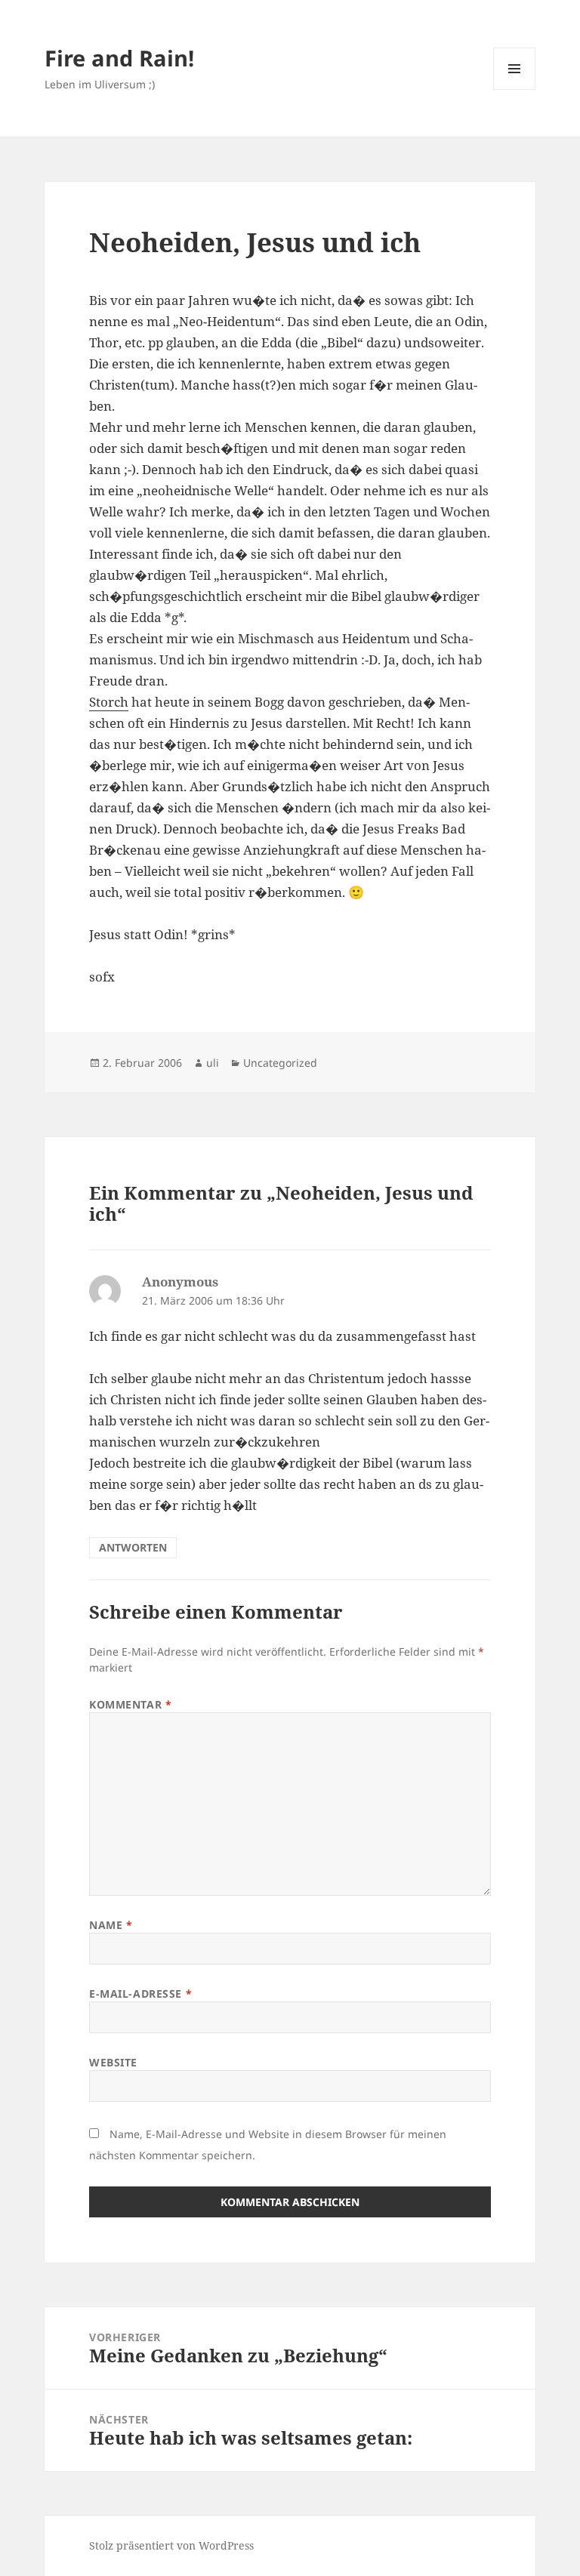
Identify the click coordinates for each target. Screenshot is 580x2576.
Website (113, 2062)
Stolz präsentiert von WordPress (171, 2545)
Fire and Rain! (119, 58)
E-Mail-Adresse (140, 1994)
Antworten (133, 1547)
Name (111, 1925)
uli (213, 1063)
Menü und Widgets (515, 89)
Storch (109, 702)
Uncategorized (280, 1063)
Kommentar (130, 1704)
